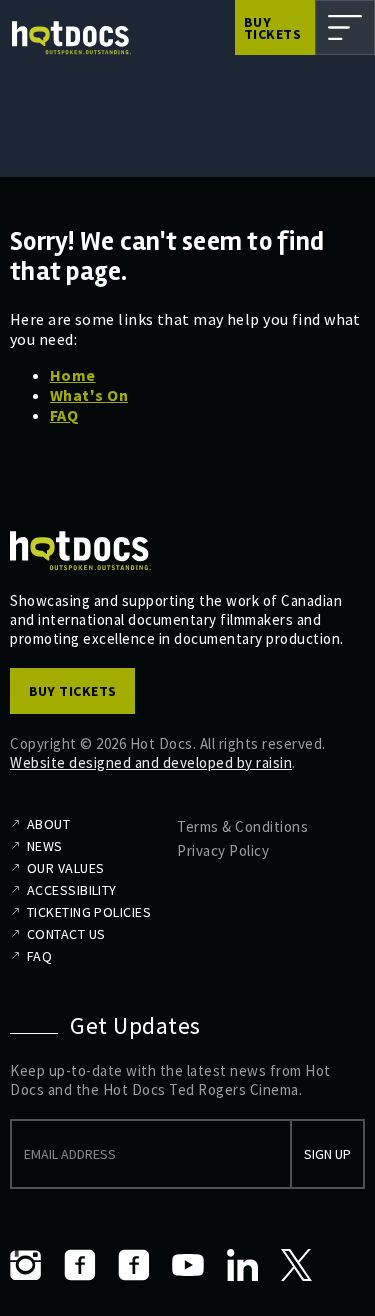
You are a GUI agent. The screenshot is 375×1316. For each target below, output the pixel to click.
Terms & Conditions (242, 826)
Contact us (66, 934)
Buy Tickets (272, 28)
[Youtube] (188, 1265)
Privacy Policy (223, 850)
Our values (65, 868)
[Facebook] (80, 1265)
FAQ (64, 415)
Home (73, 375)
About (48, 824)
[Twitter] (296, 1265)
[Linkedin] (242, 1265)
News (45, 846)
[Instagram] (26, 1265)
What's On (89, 395)
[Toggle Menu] (345, 27)
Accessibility (72, 890)
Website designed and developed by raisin (151, 762)
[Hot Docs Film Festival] (71, 38)
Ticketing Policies (89, 912)
